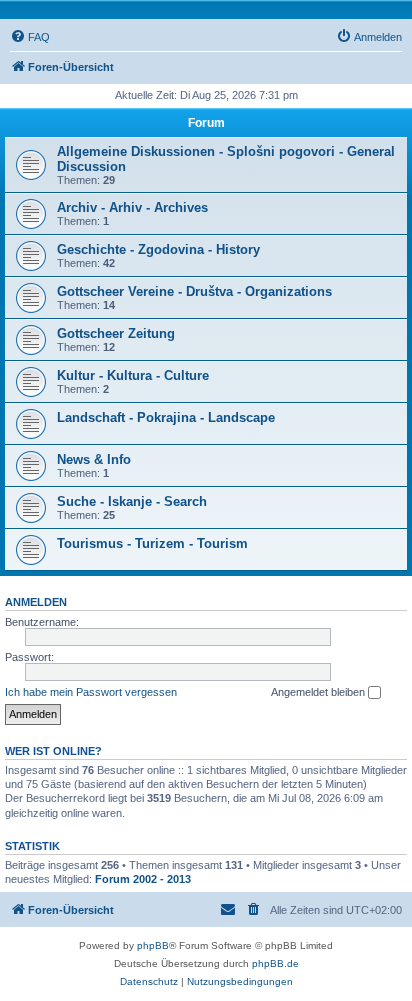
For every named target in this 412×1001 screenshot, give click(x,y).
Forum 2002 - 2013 (143, 879)
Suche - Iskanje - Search (132, 501)
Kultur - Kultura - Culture (133, 375)
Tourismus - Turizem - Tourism (152, 543)
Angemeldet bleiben (319, 692)
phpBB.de (275, 963)
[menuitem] (30, 37)
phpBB (153, 945)
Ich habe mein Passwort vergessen (91, 692)
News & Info (94, 459)
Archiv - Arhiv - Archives (132, 207)
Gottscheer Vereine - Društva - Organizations (194, 291)
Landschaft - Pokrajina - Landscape (166, 417)
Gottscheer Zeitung (116, 333)
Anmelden (36, 602)
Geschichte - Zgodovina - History (158, 249)
